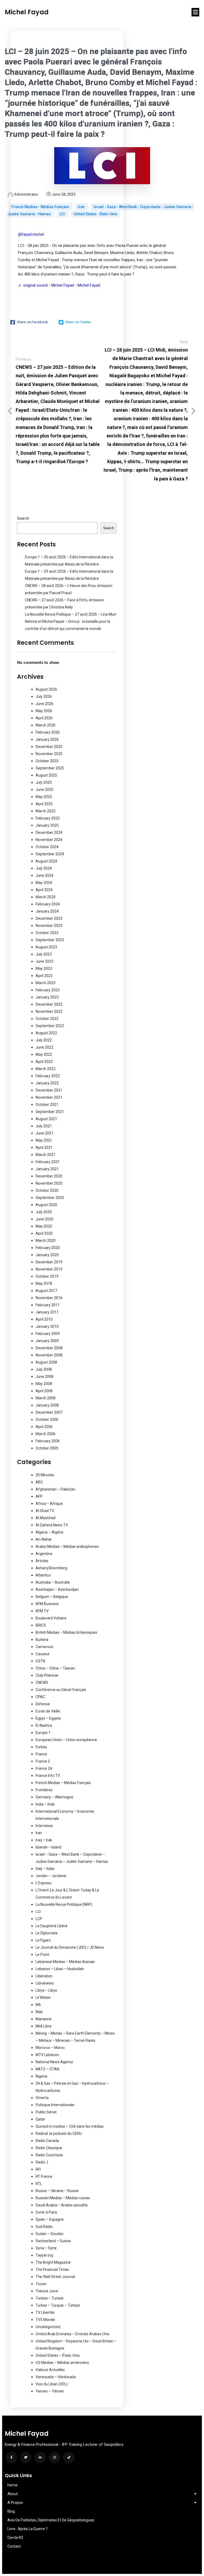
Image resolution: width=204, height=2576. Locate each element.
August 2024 (46, 861)
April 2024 (44, 890)
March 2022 (46, 1069)
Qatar (40, 2119)
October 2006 (47, 1420)
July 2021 (44, 1126)
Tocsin (41, 2284)
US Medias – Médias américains (62, 2363)
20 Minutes (45, 1475)
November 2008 (49, 1355)
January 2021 (47, 1169)
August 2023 (46, 947)
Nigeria (41, 2076)
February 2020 (48, 1248)
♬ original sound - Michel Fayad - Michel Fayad (59, 285)
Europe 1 (43, 1733)
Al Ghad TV (45, 1511)
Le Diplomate (47, 1933)
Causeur (43, 1654)
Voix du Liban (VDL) (52, 2384)
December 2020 (49, 1176)
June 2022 (44, 1047)
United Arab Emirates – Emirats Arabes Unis (73, 2334)
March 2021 (46, 1155)
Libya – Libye (46, 1990)
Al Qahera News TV (52, 1525)
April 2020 (44, 1233)
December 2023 (49, 918)
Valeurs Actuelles (50, 2370)
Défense (43, 1704)
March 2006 (46, 1434)
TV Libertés (45, 2312)
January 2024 (47, 911)
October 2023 (47, 933)
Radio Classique (49, 2148)
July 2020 (44, 1212)
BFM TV (42, 1611)
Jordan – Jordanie (51, 1876)
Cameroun (44, 1647)
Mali (39, 2012)
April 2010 (44, 1319)
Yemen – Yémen (50, 2391)
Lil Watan (43, 1997)
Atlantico (43, 1575)
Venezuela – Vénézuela (56, 2377)
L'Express (44, 1883)
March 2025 (46, 811)
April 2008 (44, 1391)
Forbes (41, 1747)
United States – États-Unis (58, 2355)
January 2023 (47, 997)
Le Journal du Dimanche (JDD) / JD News (70, 1947)
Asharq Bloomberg (51, 1568)
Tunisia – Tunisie (50, 2298)
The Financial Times (52, 2270)
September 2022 (50, 1026)
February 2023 (48, 990)
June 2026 (44, 704)
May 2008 (44, 1384)
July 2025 (44, 782)
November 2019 (49, 1269)
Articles (42, 1561)
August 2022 (46, 1033)
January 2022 (47, 1083)
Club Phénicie (47, 1675)
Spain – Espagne (50, 2219)
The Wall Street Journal (55, 2277)
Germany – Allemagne (54, 1797)
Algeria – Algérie (50, 1532)
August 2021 (46, 1119)
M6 (38, 2005)
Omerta (42, 2098)
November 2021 (49, 1097)
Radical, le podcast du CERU (59, 2133)
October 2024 (47, 847)
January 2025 (47, 825)
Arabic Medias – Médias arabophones (67, 1547)
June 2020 (44, 1219)
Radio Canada (47, 2141)
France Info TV (48, 1776)
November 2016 (49, 1298)
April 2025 (44, 804)
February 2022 (48, 1076)
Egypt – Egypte (48, 1718)
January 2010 (47, 1326)
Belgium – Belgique (52, 1597)
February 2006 (48, 1441)
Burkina (42, 1640)
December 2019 (49, 1262)
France (41, 1754)
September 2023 (50, 940)
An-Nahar (44, 1539)
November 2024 (49, 840)
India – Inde (45, 1804)
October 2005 (47, 1448)
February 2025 (48, 818)
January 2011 (47, 1312)
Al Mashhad (46, 1518)
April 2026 (44, 718)
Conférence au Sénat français (61, 1690)
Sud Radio (44, 2227)
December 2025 (49, 747)
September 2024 (50, 854)
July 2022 (44, 1040)
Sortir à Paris (46, 2212)
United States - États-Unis (95, 214)
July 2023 (44, 954)
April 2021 (44, 1147)
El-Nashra (44, 1725)
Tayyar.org (44, 2255)
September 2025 (50, 768)
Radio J (42, 2162)
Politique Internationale (55, 2105)
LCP (39, 1919)
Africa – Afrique (49, 1504)
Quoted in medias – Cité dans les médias (70, 2126)
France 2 (43, 1761)
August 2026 (46, 689)
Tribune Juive (47, 2291)
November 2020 (49, 1183)
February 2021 (48, 1162)
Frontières (44, 1790)
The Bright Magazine (53, 2262)
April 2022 (44, 1062)
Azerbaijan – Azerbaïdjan (57, 1589)
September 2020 (50, 1198)
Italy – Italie (45, 1869)
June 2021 (44, 1133)
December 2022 (49, 1004)
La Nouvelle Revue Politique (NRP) (64, 1904)
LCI (63, 214)
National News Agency (54, 2062)
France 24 (44, 1768)
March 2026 (46, 725)
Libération (44, 1976)
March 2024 (46, 897)
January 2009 (47, 1341)
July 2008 (44, 1369)
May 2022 (44, 1054)
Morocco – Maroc (50, 2048)
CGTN (40, 1661)
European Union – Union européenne (66, 1740)
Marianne (44, 2019)
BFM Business (47, 1604)
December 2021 (49, 1090)
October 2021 (47, 1105)
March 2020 (46, 1241)
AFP (39, 1496)
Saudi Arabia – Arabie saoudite (62, 2205)
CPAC (40, 1697)
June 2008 (44, 1377)
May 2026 (44, 711)
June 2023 (44, 961)
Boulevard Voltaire (51, 1618)
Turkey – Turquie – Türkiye (58, 2305)
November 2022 (49, 1011)
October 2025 (47, 761)
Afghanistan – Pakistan (55, 1489)
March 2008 (46, 1398)
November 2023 (49, 926)
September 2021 (50, 1112)
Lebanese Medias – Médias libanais (65, 1962)
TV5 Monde (45, 2320)
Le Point (42, 1955)
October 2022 (47, 1019)
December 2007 (49, 1412)
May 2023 (44, 969)
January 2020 (47, 1255)
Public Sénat (46, 2112)
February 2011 (48, 1305)
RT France (44, 2176)
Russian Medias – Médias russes (63, 2198)
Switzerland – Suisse (53, 2241)
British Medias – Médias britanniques (66, 1632)
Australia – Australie (53, 1582)
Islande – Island (48, 1847)
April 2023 (44, 976)
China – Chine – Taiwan (55, 1668)
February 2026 (48, 732)
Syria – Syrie (46, 2248)
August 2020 (46, 1205)
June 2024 (44, 875)
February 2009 (48, 1334)
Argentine (44, 1554)
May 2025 (44, 797)
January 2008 (47, 1405)
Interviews (44, 1826)
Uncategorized (48, 2327)
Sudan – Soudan (50, 2234)
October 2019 (47, 1276)
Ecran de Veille (48, 1711)
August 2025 (46, 775)
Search (23, 518)
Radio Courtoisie (49, 2155)
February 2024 (48, 904)
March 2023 (46, 983)
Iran (82, 207)
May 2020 (44, 1226)
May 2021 (44, 1140)
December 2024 (49, 833)
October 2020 (47, 1190)
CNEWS (42, 1683)
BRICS (41, 1625)
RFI (38, 2169)
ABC (39, 1482)
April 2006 (44, 1427)
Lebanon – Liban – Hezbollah (60, 1969)
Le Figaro (43, 1940)
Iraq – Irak (44, 1840)
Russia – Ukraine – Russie (57, 2191)
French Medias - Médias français (41, 207)
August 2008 (46, 1362)
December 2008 (49, 1348)
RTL (39, 2184)
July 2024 (44, 868)
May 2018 (44, 1283)
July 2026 (44, 696)
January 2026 (47, 739)
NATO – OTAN (47, 2069)
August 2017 (46, 1291)
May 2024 (44, 883)
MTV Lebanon (47, 2055)
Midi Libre (44, 2026)
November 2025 (49, 754)
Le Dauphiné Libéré (52, 1926)
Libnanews (45, 1983)
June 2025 (44, 790)
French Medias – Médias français (63, 1783)
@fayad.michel (31, 234)
